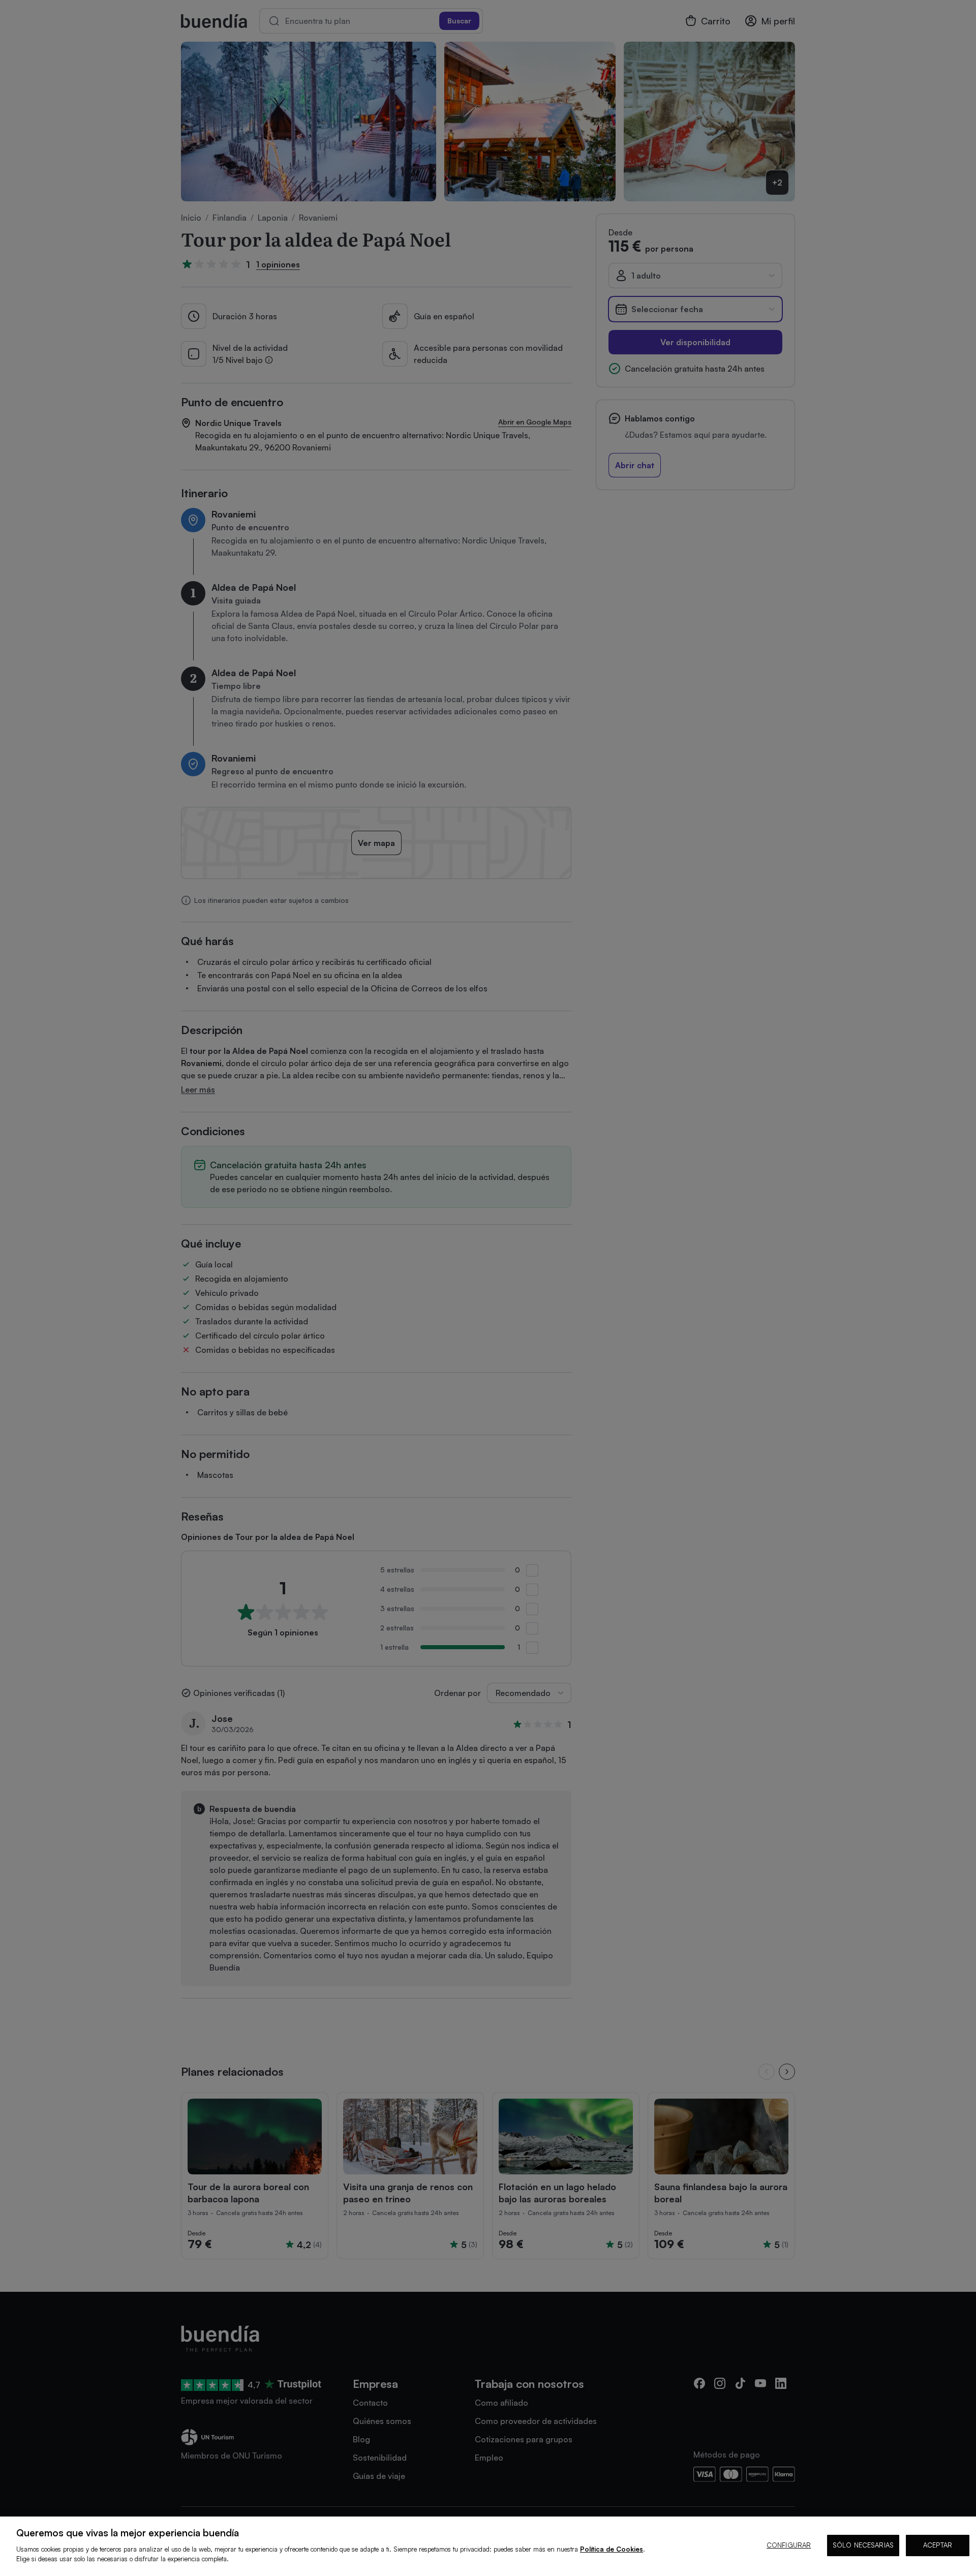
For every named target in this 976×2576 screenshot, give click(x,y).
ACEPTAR (938, 2545)
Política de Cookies (612, 2549)
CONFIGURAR (789, 2545)
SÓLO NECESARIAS (863, 2545)
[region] (488, 2546)
